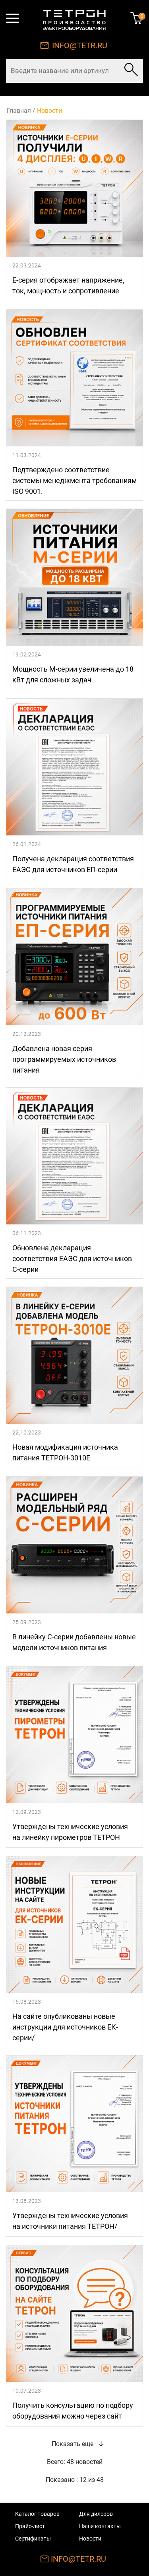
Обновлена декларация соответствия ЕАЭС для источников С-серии (72, 1259)
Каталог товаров (37, 2514)
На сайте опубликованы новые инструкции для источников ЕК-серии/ (65, 2027)
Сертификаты (33, 2539)
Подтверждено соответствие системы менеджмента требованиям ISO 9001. (74, 480)
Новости (90, 2539)
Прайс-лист (30, 2526)
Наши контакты (100, 2526)
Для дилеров (96, 2514)
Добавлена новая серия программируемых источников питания (64, 1059)
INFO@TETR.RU (80, 45)
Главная (19, 111)
